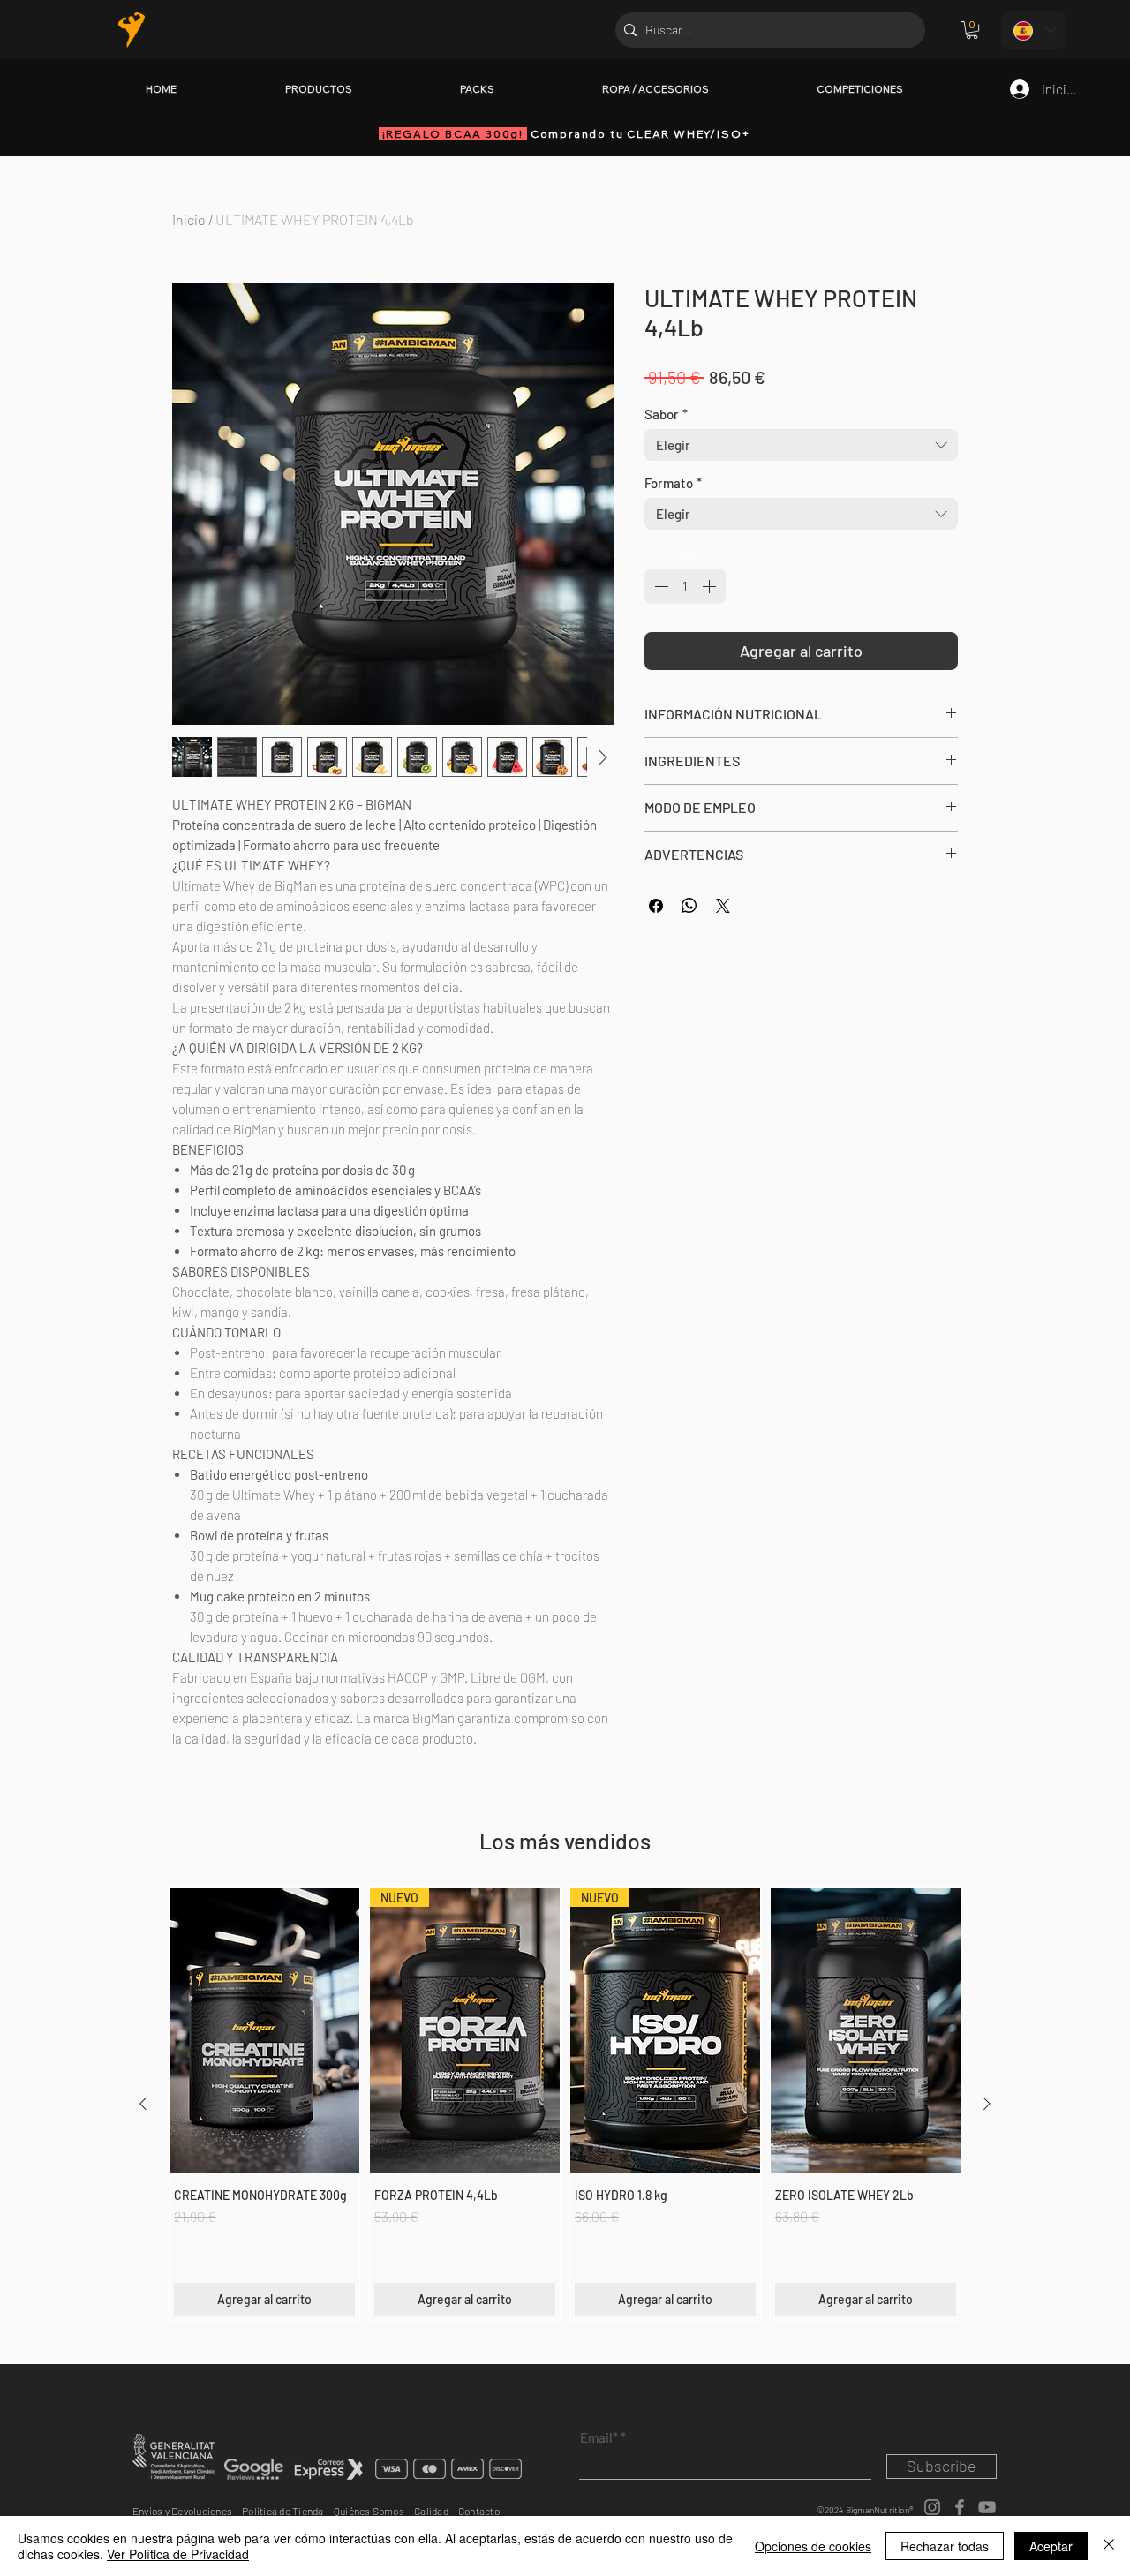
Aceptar (1051, 2546)
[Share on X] (723, 906)
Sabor (666, 414)
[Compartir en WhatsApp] (689, 906)
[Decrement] (659, 586)
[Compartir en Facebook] (656, 906)
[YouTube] (987, 2507)
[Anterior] (143, 2104)
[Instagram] (932, 2507)
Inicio (189, 219)
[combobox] (801, 445)
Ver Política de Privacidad (178, 2554)
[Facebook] (960, 2507)
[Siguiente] (987, 2104)
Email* (599, 2438)
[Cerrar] (1109, 2546)
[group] (565, 2104)
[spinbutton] (685, 586)
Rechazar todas (945, 2546)
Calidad (436, 2511)
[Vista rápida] (264, 2031)
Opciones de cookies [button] (813, 2546)
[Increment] (711, 586)
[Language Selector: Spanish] (1034, 30)
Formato (673, 483)
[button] (972, 30)
